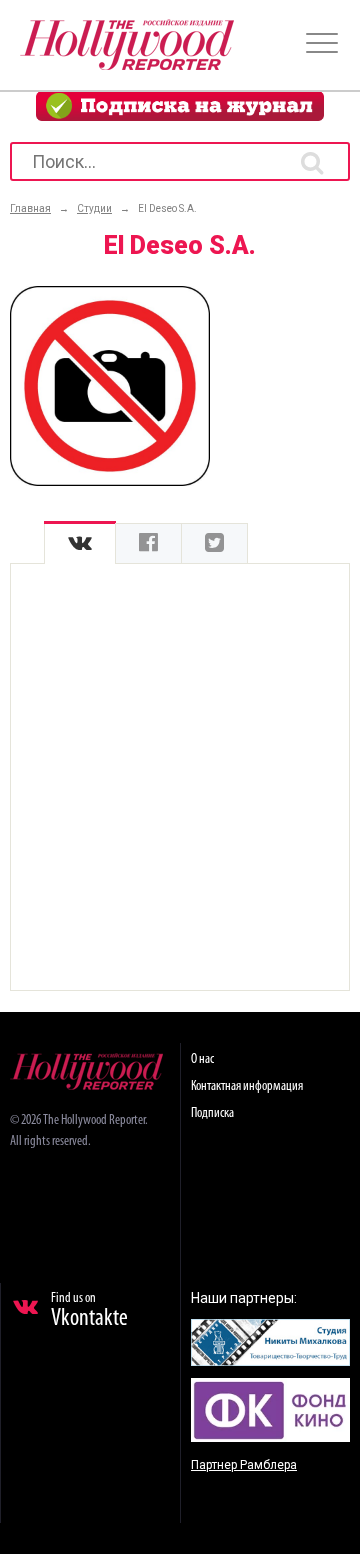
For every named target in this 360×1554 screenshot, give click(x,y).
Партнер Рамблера (244, 1465)
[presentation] (80, 543)
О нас (202, 1059)
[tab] (80, 543)
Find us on (89, 1311)
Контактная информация (247, 1086)
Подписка (212, 1113)
